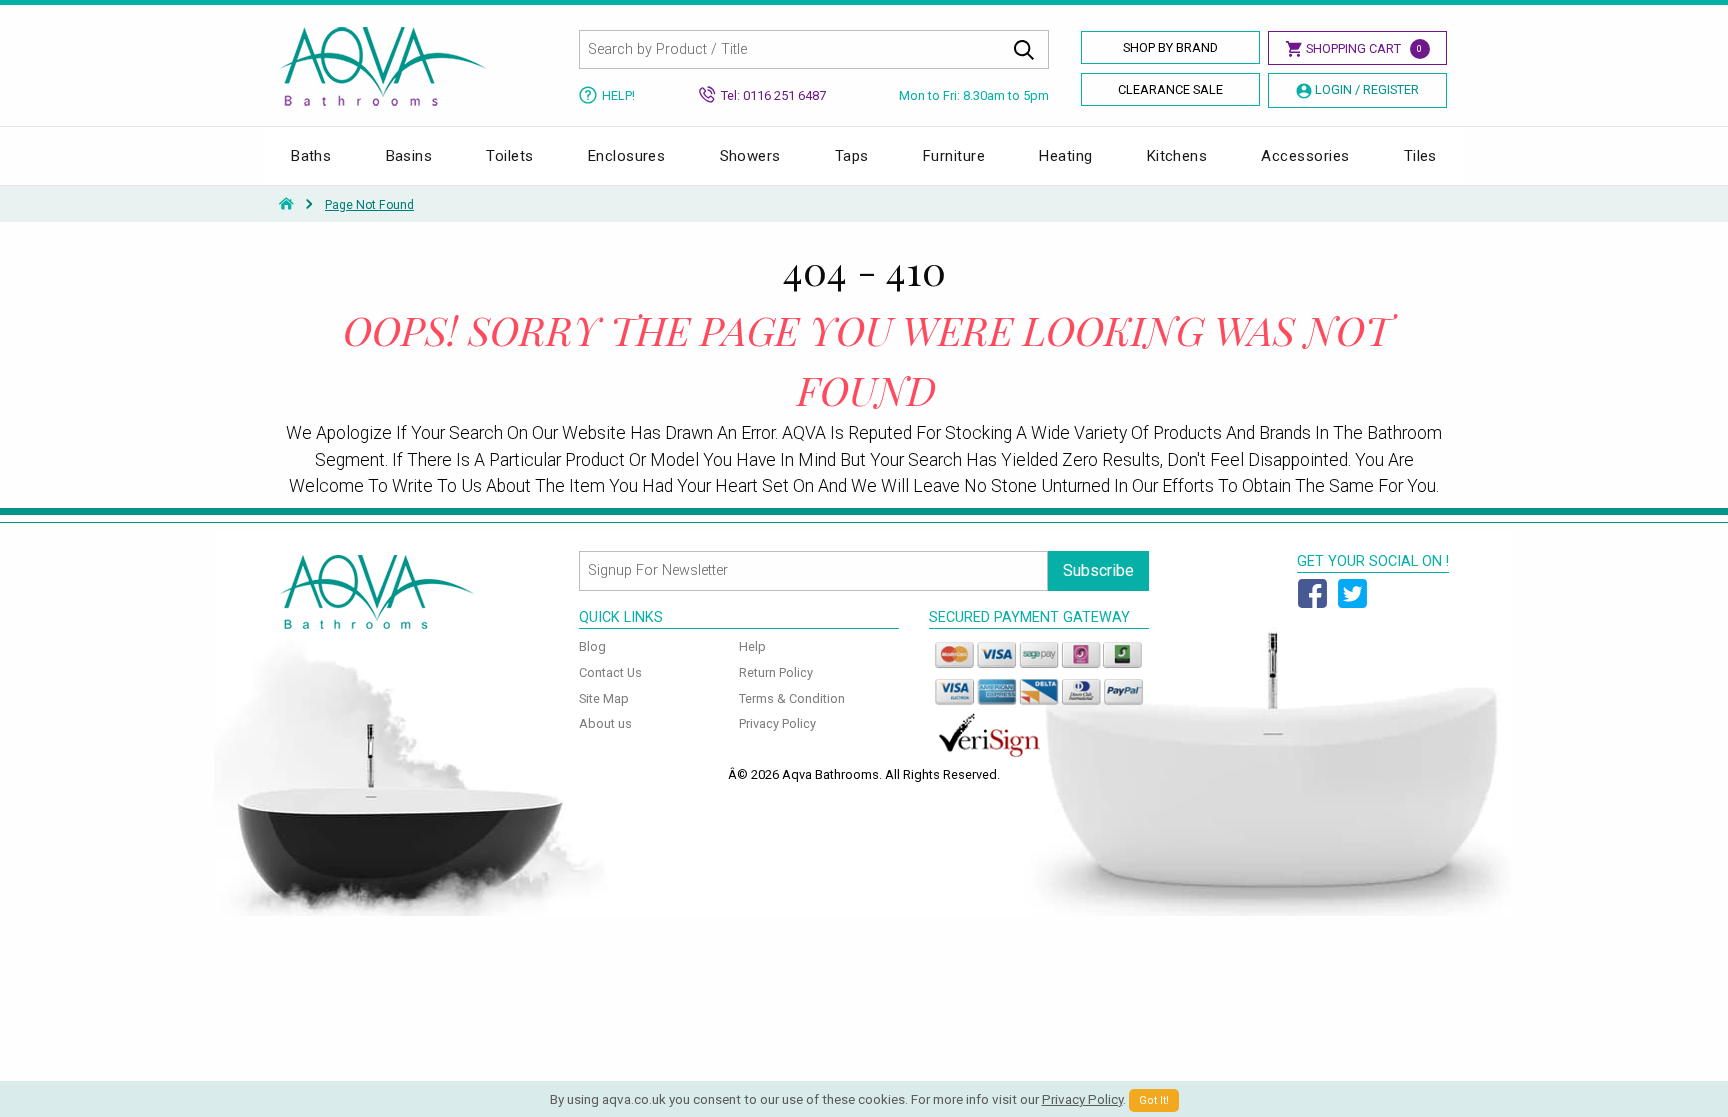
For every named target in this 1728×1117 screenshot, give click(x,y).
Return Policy (776, 672)
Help (752, 646)
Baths (311, 156)
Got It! (1154, 1100)
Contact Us (610, 672)
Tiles (1420, 156)
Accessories (1305, 156)
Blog (592, 646)
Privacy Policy (777, 723)
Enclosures (627, 156)
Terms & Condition (792, 698)
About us (605, 723)
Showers (750, 156)
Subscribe (1098, 570)
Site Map (604, 698)
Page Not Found (369, 205)
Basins (409, 156)
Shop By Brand (1170, 47)
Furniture (954, 156)
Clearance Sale (1170, 89)
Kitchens (1177, 156)
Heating (1065, 156)
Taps (852, 156)
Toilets (509, 156)
